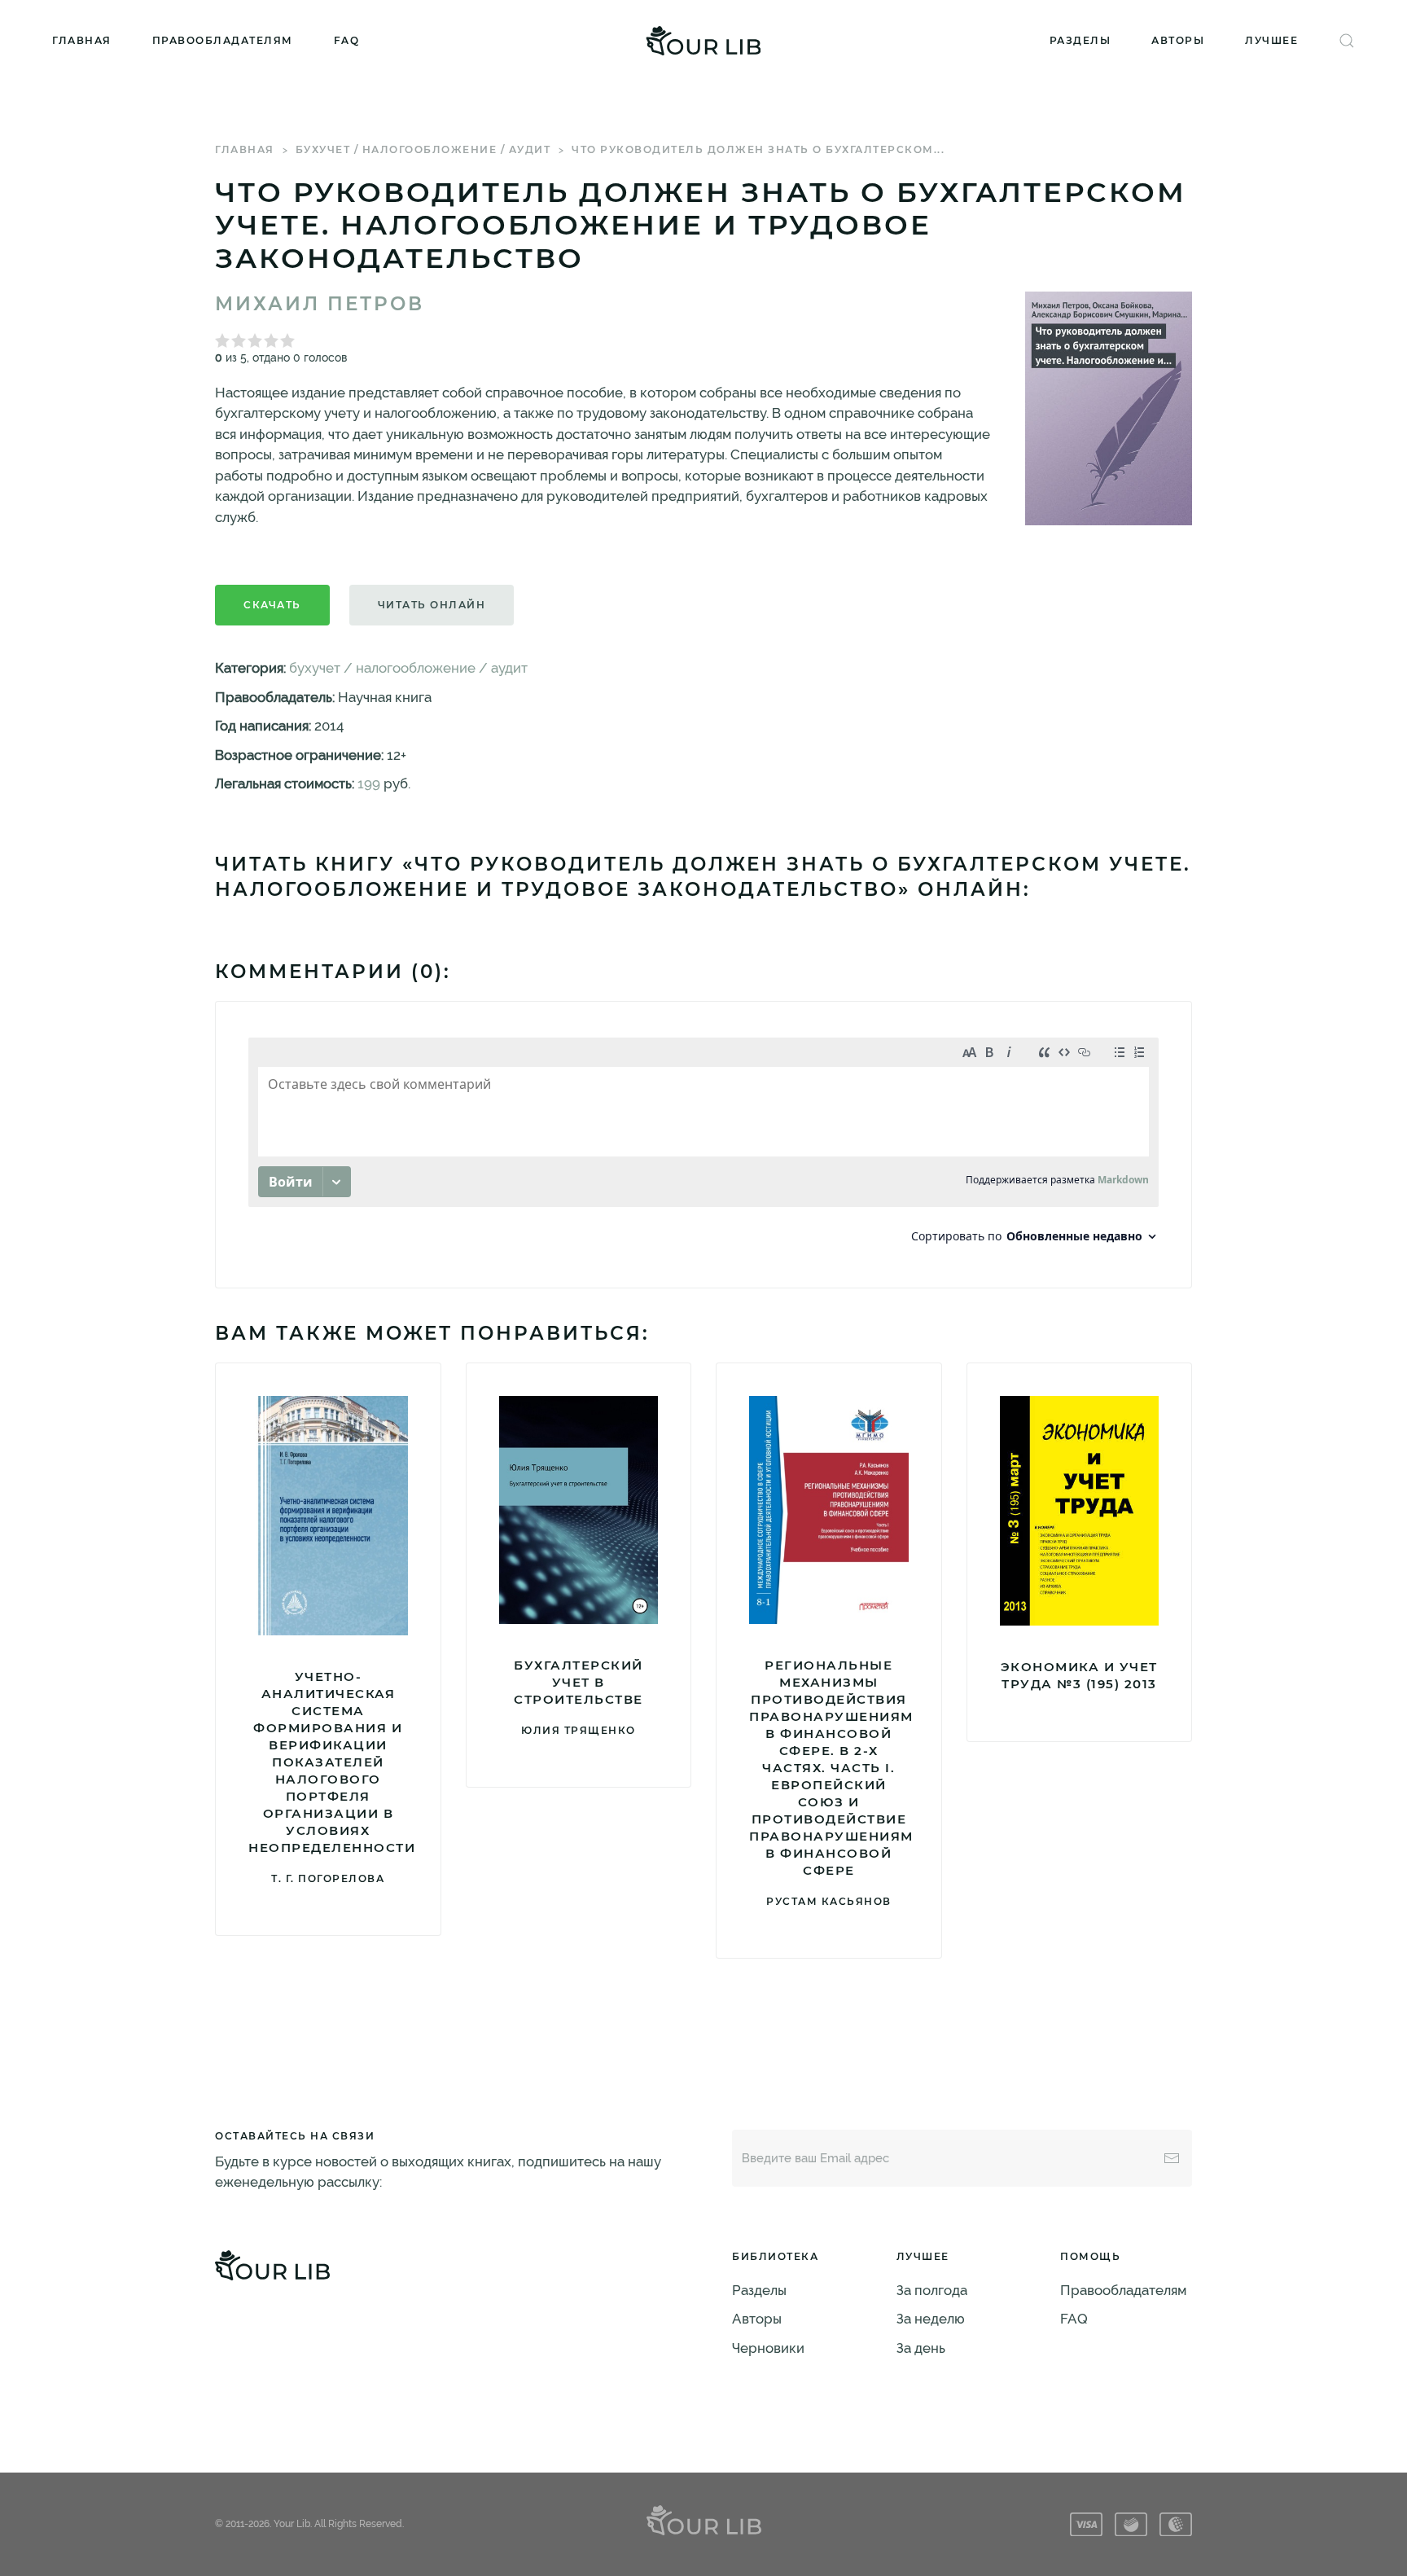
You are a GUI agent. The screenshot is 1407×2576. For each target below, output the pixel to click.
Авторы (1178, 40)
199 (369, 783)
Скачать (272, 605)
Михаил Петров (320, 304)
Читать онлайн (432, 605)
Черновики (768, 2348)
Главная (82, 40)
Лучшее (1271, 40)
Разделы (1080, 40)
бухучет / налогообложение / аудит (423, 149)
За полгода (932, 2290)
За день (921, 2348)
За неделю (931, 2319)
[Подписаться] (1172, 2158)
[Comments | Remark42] (703, 1145)
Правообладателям (223, 40)
